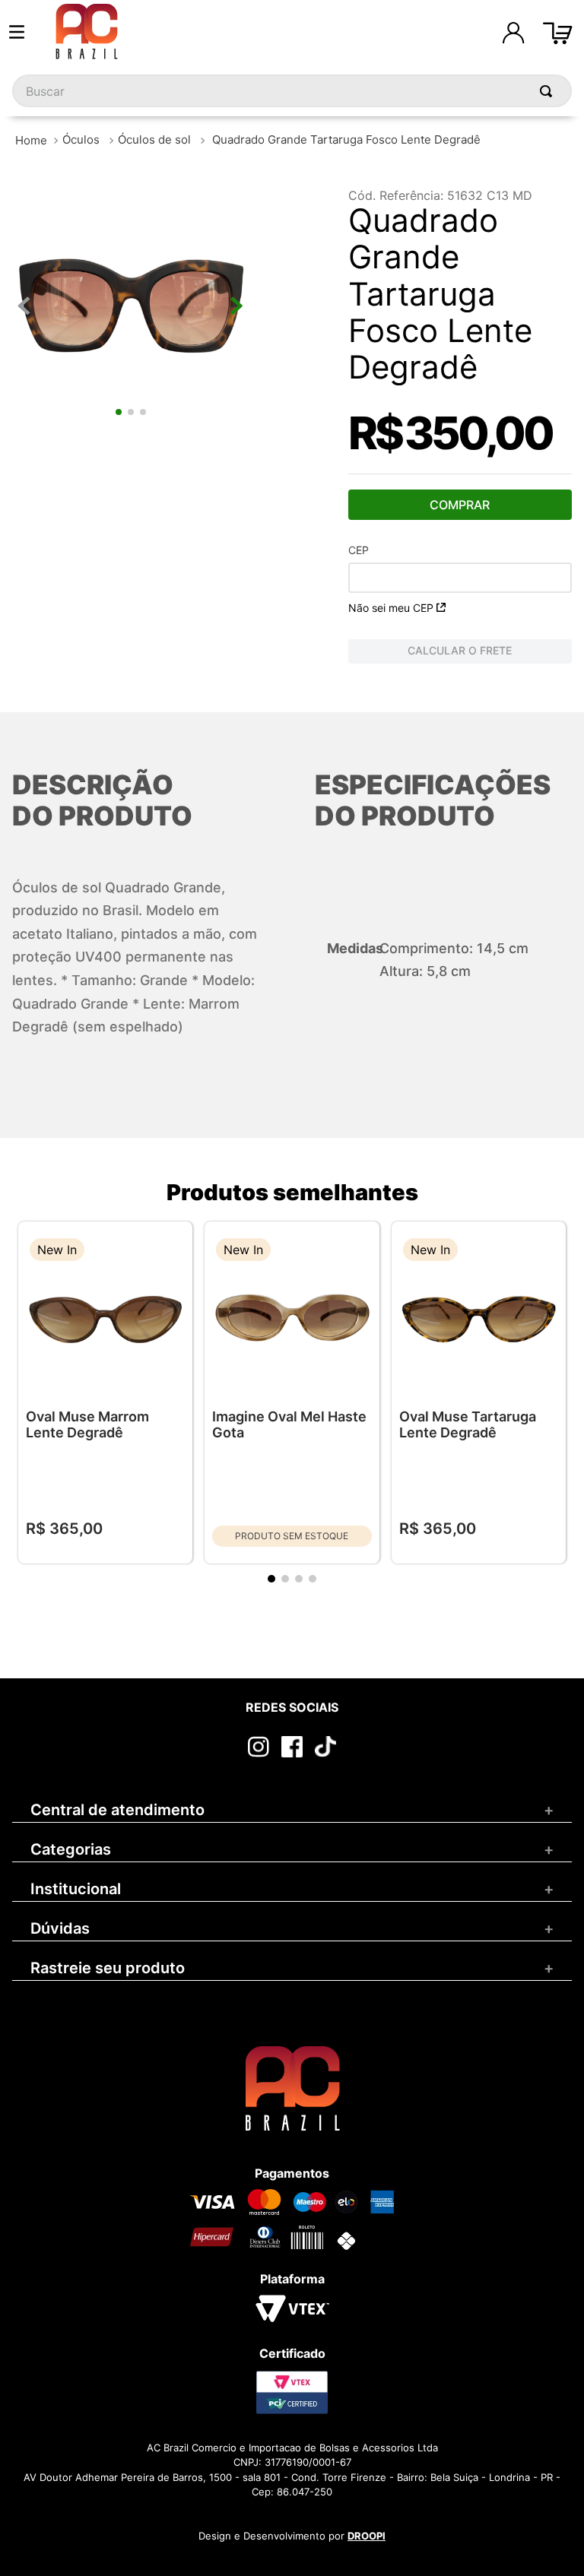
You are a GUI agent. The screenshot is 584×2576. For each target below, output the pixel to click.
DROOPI (367, 2536)
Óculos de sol (154, 139)
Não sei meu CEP (391, 608)
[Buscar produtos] (549, 91)
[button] (170, 1252)
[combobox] (292, 91)
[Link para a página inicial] (31, 140)
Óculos (81, 139)
